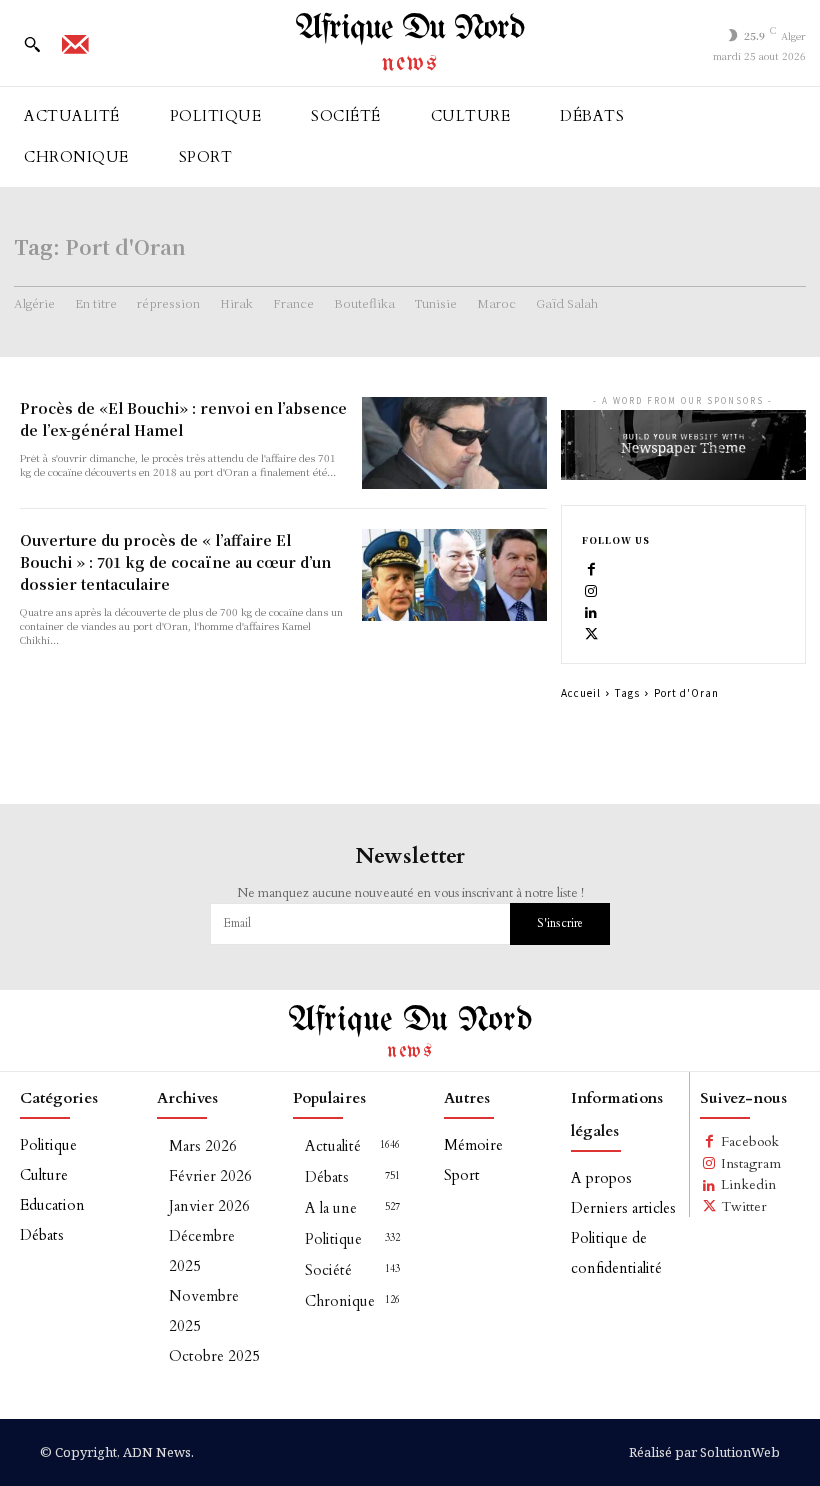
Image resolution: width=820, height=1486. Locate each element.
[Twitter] (592, 633)
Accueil (581, 692)
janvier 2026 (209, 1206)
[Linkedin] (592, 612)
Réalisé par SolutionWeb (704, 1452)
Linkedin (748, 1184)
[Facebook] (592, 569)
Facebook (750, 1141)
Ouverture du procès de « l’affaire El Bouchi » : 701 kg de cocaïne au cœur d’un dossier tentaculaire (175, 562)
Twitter (744, 1206)
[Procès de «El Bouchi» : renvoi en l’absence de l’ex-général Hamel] (454, 443)
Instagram (751, 1163)
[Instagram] (592, 590)
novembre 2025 (204, 1311)
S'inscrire (560, 923)
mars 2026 (203, 1146)
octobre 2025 (214, 1356)
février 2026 (210, 1176)
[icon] (75, 51)
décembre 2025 (202, 1251)
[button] (32, 44)
